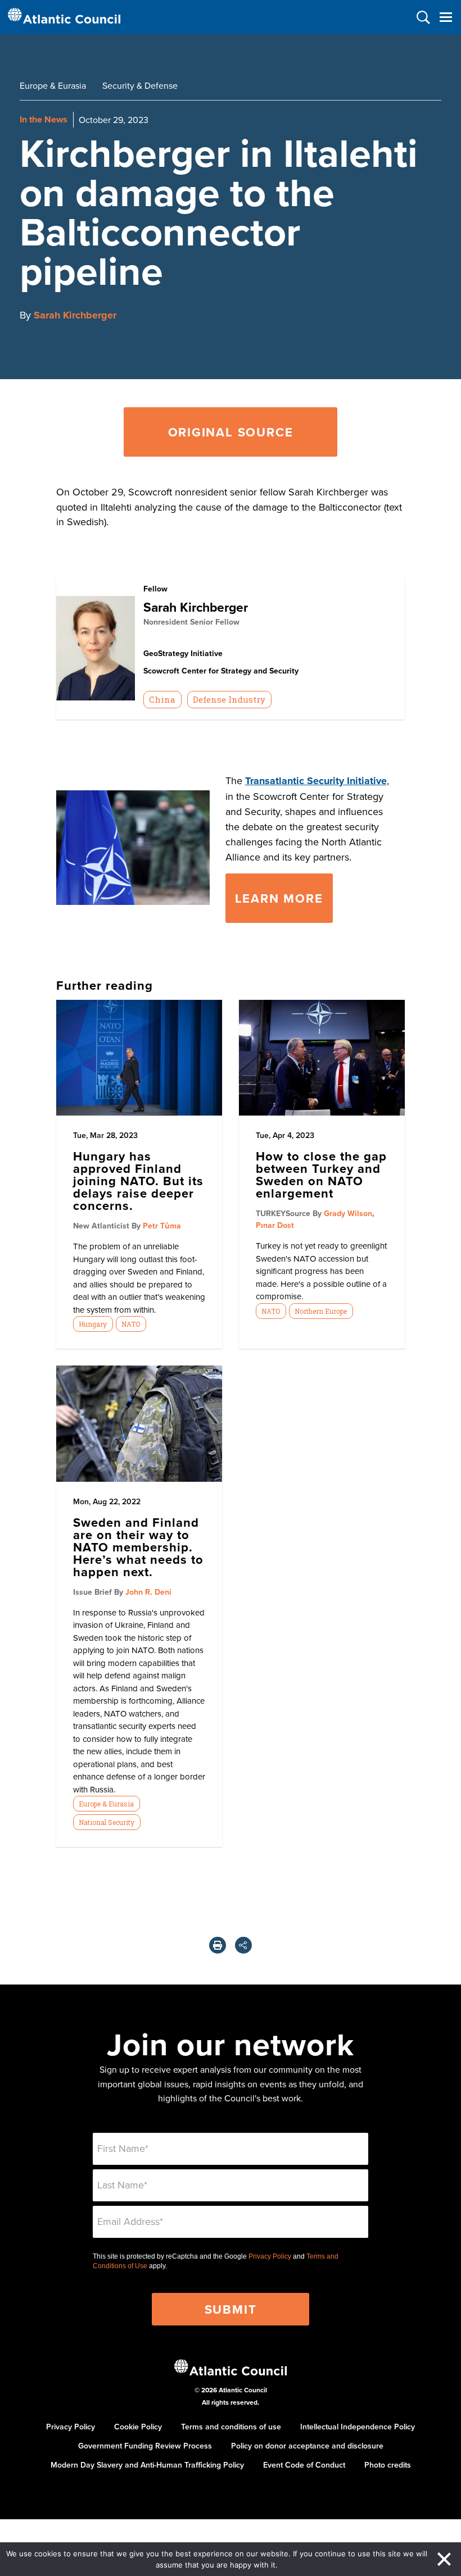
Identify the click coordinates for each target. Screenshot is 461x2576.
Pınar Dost (275, 1225)
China (162, 699)
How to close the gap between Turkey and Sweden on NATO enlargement (321, 1175)
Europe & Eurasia (53, 85)
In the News (44, 119)
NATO (131, 1324)
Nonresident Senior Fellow (191, 622)
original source (231, 432)
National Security (107, 1822)
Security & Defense (140, 85)
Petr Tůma (162, 1226)
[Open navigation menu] (446, 17)
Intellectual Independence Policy (358, 2427)
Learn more (279, 898)
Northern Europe (321, 1311)
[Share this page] (243, 1945)
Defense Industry (229, 699)
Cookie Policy (138, 2427)
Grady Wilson (348, 1213)
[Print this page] (218, 1945)
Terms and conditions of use (231, 2427)
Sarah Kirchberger (75, 315)
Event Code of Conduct (304, 2465)
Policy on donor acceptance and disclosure (307, 2446)
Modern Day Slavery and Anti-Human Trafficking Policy (147, 2465)
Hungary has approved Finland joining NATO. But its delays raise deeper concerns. (138, 1181)
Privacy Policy (270, 2256)
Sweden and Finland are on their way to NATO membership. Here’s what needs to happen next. (138, 1547)
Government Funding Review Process (145, 2446)
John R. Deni (148, 1592)
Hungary (93, 1324)
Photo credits (388, 2465)
